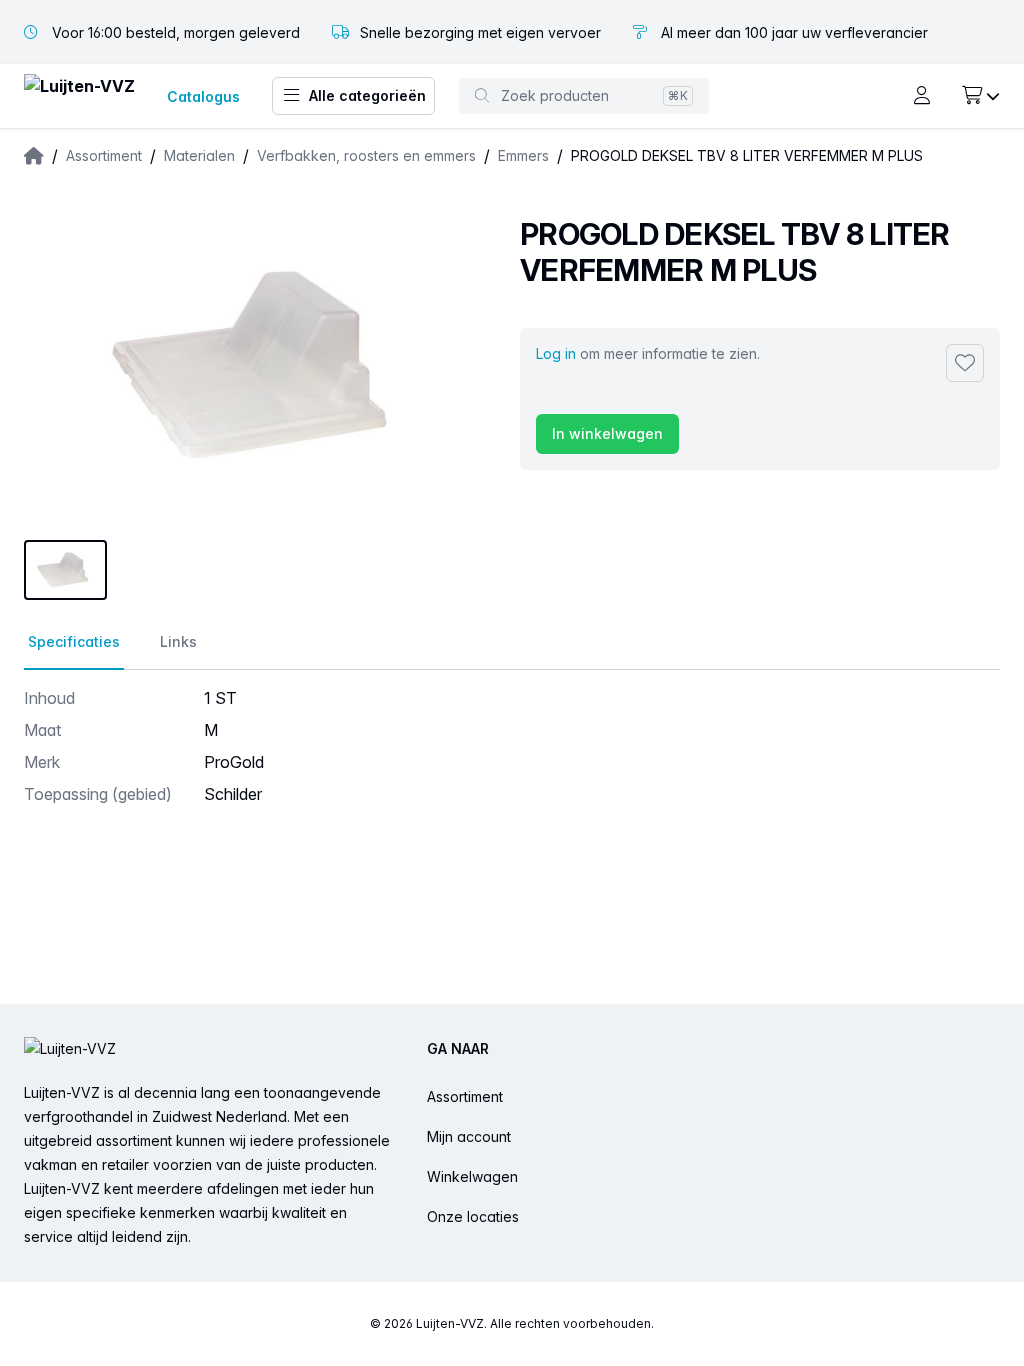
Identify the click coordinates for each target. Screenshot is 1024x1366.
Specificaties (74, 641)
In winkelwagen (607, 433)
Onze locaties (473, 1216)
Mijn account (469, 1136)
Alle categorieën (367, 95)
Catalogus (203, 96)
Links (178, 641)
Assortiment (465, 1096)
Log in (556, 353)
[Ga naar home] (79, 96)
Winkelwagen (472, 1176)
